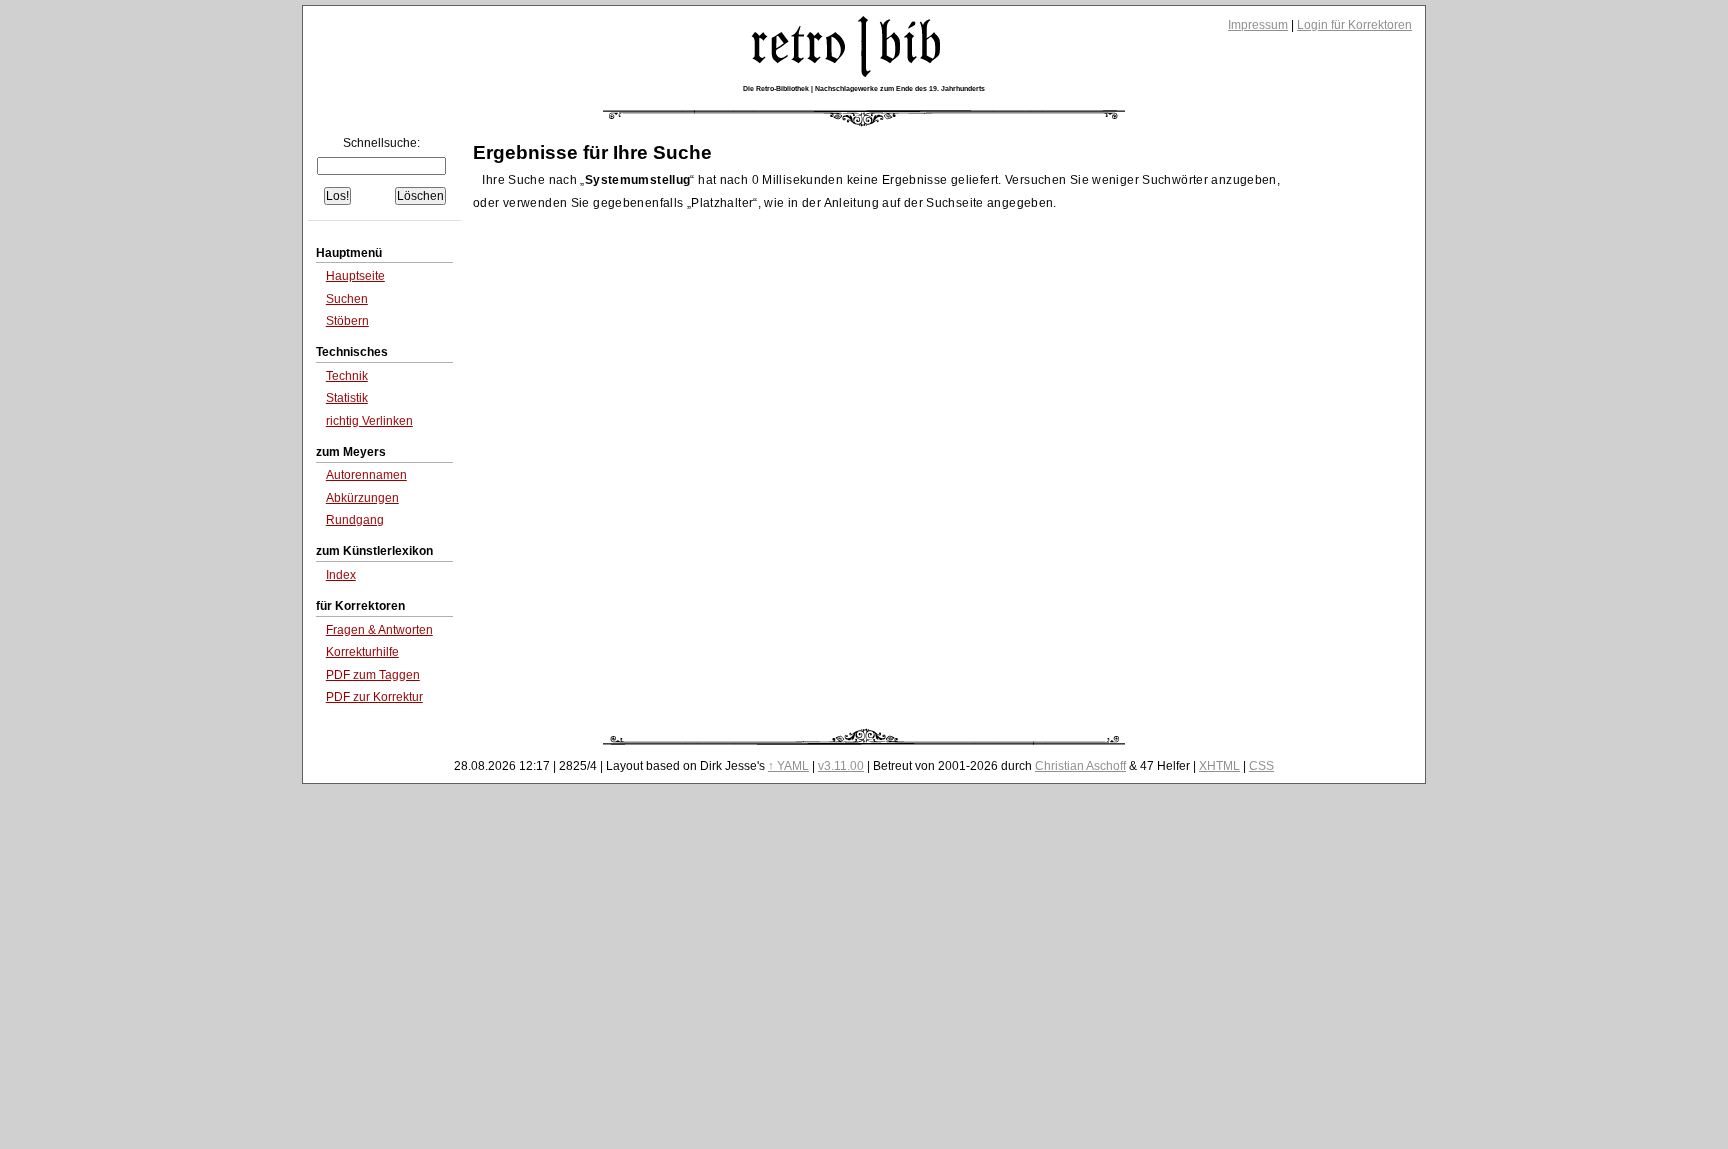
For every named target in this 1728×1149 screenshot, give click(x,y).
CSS (1261, 766)
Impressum (1258, 25)
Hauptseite (355, 276)
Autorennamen (366, 475)
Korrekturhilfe (362, 652)
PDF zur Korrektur (374, 697)
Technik (347, 376)
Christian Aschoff (1080, 766)
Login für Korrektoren (1354, 25)
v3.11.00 (841, 766)
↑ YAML (788, 766)
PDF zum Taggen (373, 675)
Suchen (347, 299)
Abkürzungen (362, 498)
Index (341, 575)
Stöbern (347, 321)
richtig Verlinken (369, 421)
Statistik (347, 398)
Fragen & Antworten (379, 630)
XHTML (1219, 766)
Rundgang (355, 520)
